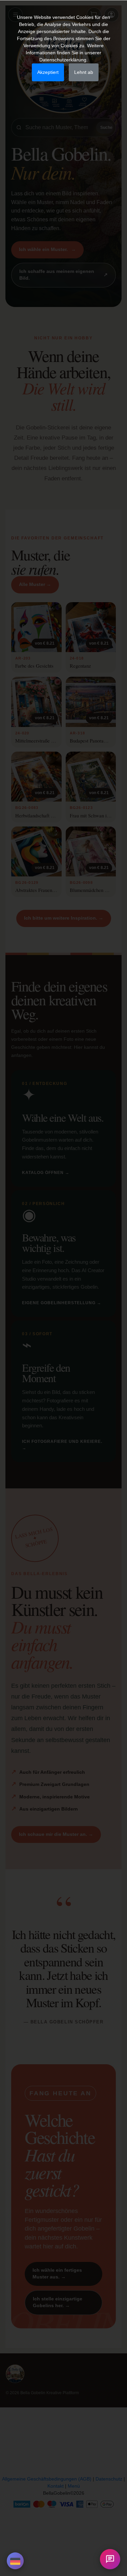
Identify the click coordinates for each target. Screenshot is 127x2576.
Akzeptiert (48, 72)
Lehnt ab (84, 72)
